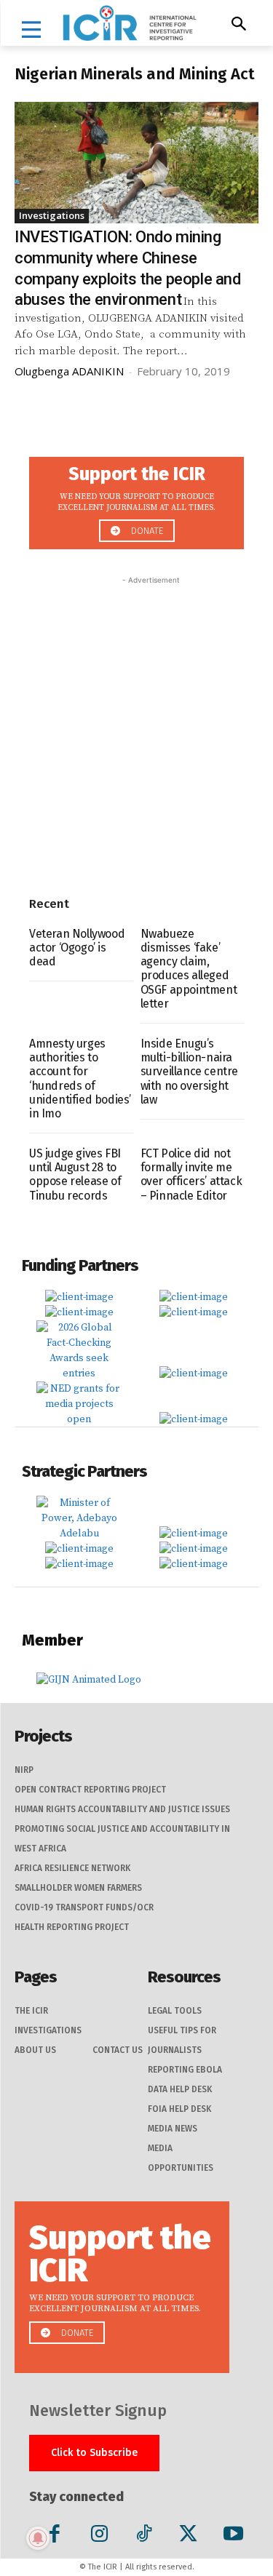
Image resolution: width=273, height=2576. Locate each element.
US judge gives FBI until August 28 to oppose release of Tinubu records (75, 1175)
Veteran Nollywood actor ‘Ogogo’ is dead (77, 948)
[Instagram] (99, 2536)
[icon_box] (136, 499)
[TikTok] (144, 2536)
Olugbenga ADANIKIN (69, 371)
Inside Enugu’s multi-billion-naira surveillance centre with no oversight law (189, 1072)
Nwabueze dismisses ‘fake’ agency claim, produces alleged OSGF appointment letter (189, 969)
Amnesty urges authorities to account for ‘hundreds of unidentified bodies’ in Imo (80, 1078)
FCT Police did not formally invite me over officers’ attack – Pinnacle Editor (191, 1175)
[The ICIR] (130, 23)
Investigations (52, 215)
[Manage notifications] (38, 2538)
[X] (188, 2536)
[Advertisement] (136, 724)
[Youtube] (233, 2536)
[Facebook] (54, 2536)
